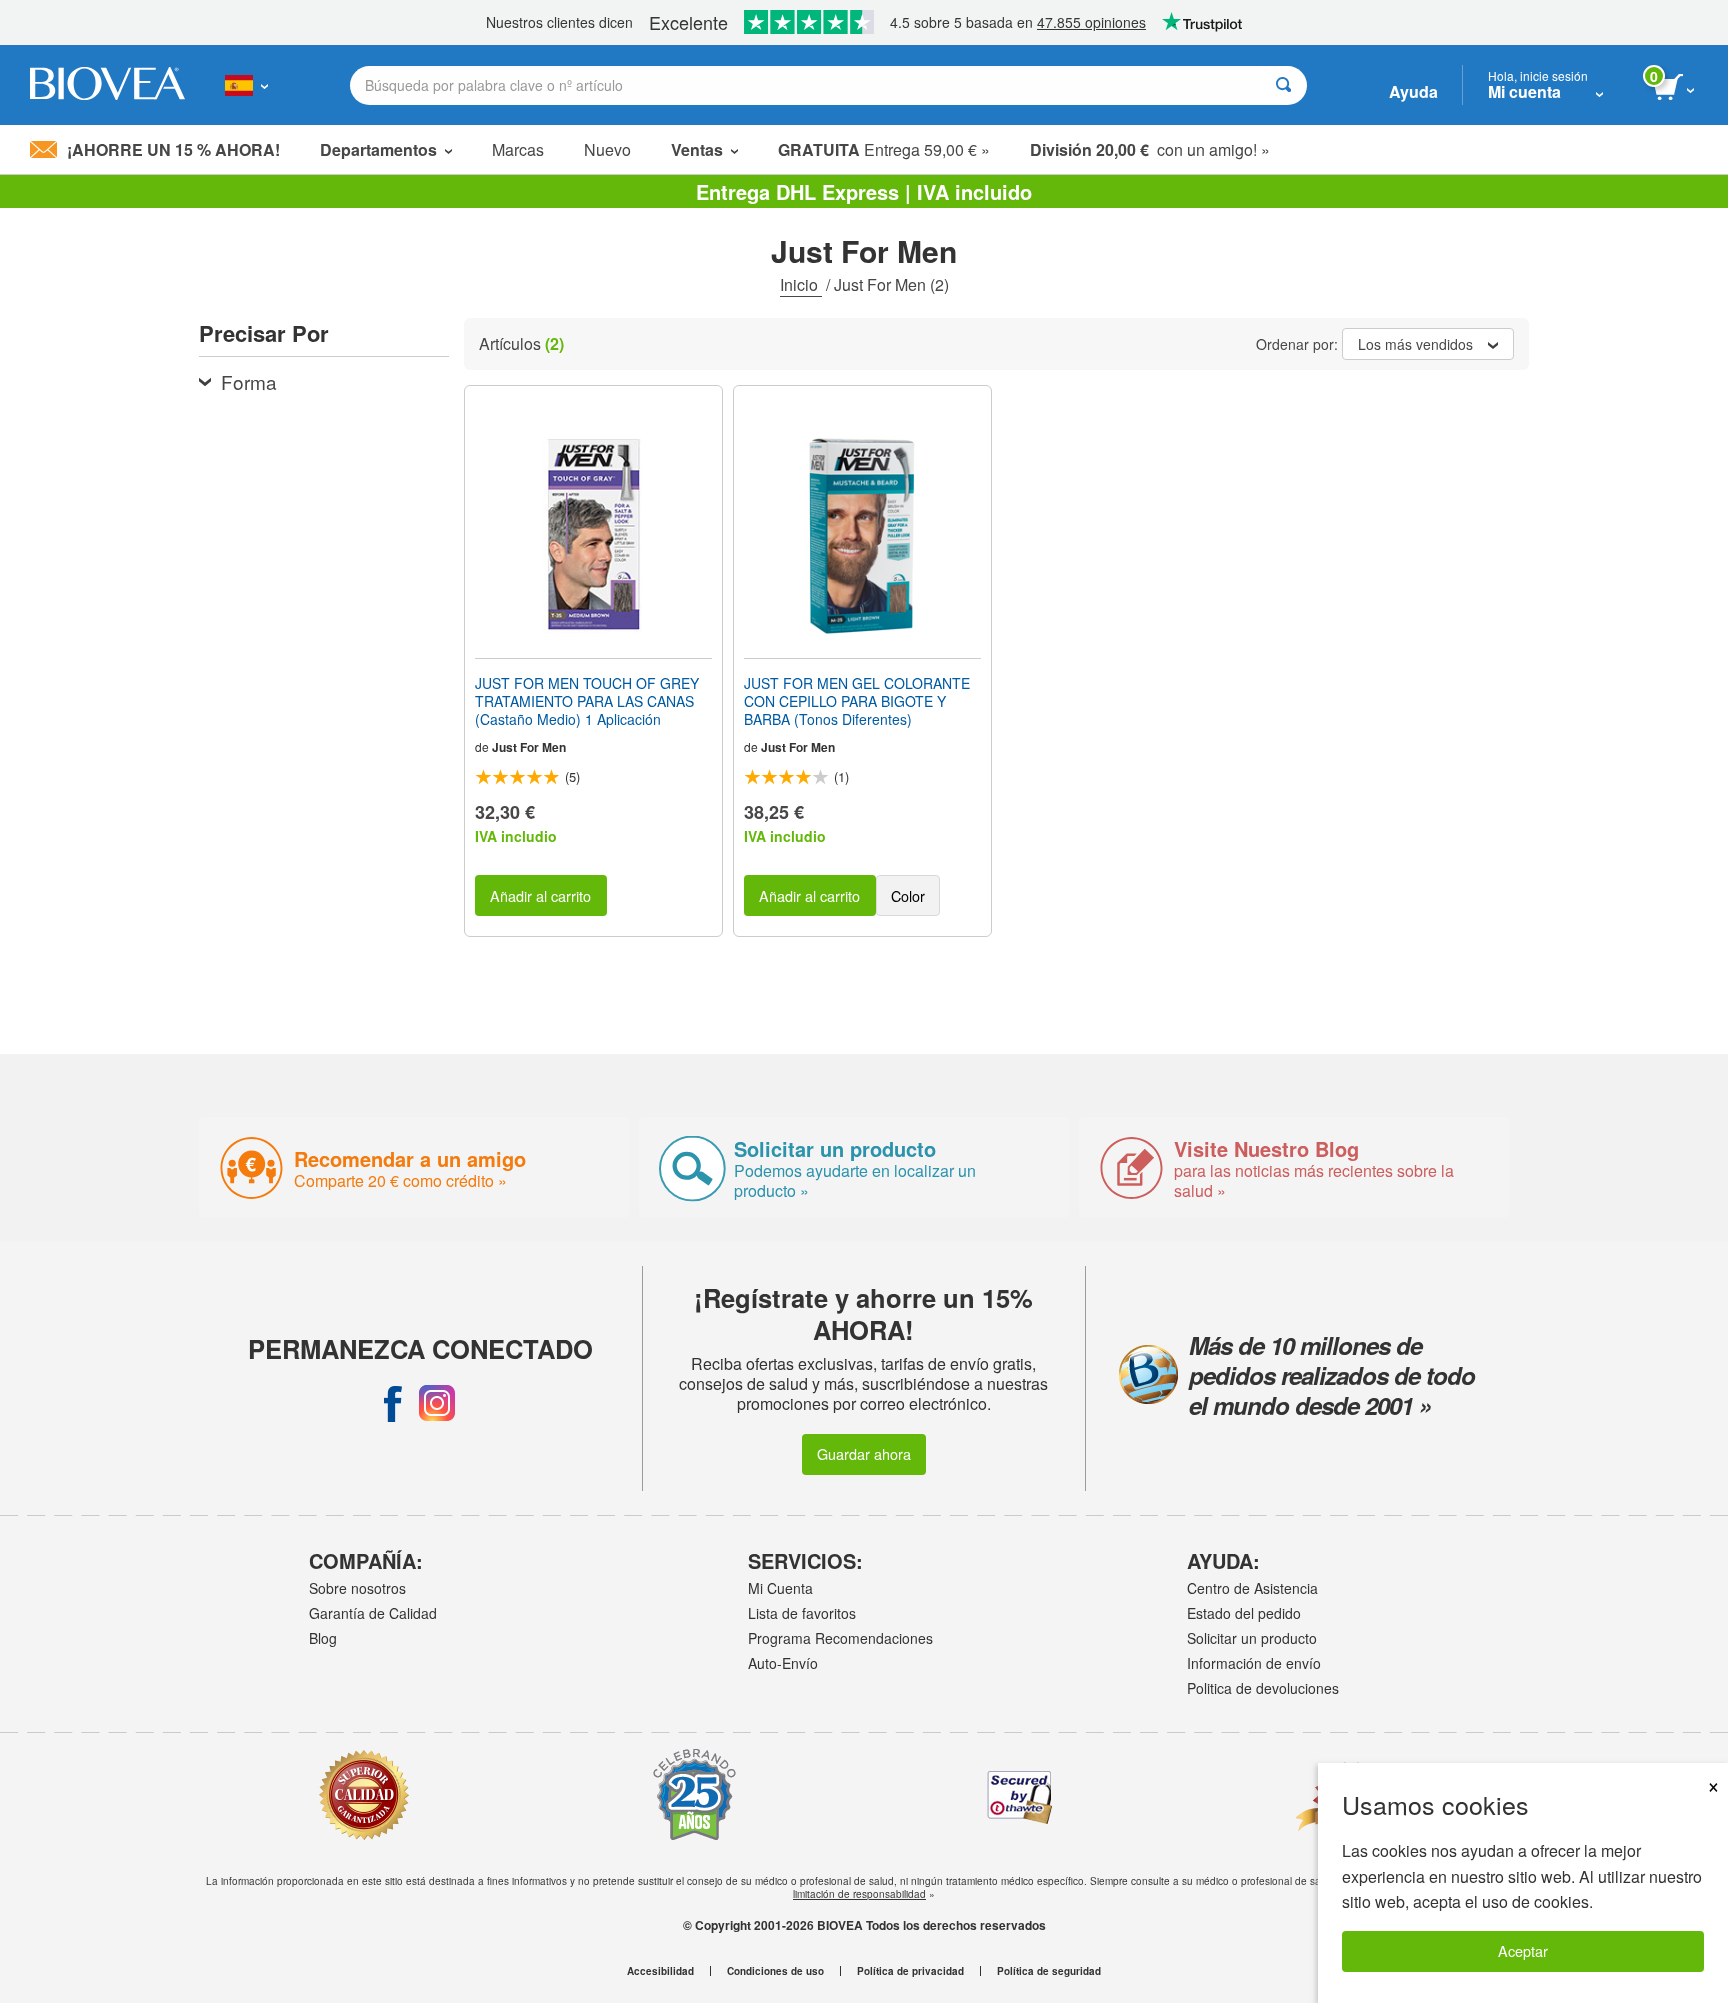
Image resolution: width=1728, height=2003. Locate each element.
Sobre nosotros (357, 1588)
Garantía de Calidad (373, 1613)
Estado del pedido (1244, 1613)
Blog (323, 1638)
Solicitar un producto (1252, 1638)
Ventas (697, 149)
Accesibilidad (660, 1971)
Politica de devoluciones (1263, 1688)
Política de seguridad (1049, 1971)
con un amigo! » (1150, 149)
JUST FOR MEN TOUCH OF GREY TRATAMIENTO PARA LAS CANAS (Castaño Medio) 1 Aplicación (587, 701)
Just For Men (529, 747)
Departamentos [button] (378, 149)
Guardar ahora (864, 1453)
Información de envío (1254, 1663)
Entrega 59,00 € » (884, 149)
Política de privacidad (910, 1971)
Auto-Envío (783, 1663)
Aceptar (1523, 1950)
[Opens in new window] (393, 1403)
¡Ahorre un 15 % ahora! (173, 149)
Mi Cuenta (780, 1588)
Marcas (518, 149)
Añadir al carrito (540, 895)
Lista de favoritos (802, 1613)
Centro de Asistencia (1252, 1588)
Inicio (801, 284)
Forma (249, 381)
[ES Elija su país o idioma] (246, 85)
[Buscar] (1283, 85)
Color (908, 895)
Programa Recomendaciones (840, 1638)
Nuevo (607, 149)
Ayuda (1413, 91)
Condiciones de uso (775, 1971)
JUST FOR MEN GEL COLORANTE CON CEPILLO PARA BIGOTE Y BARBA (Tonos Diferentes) (857, 701)
